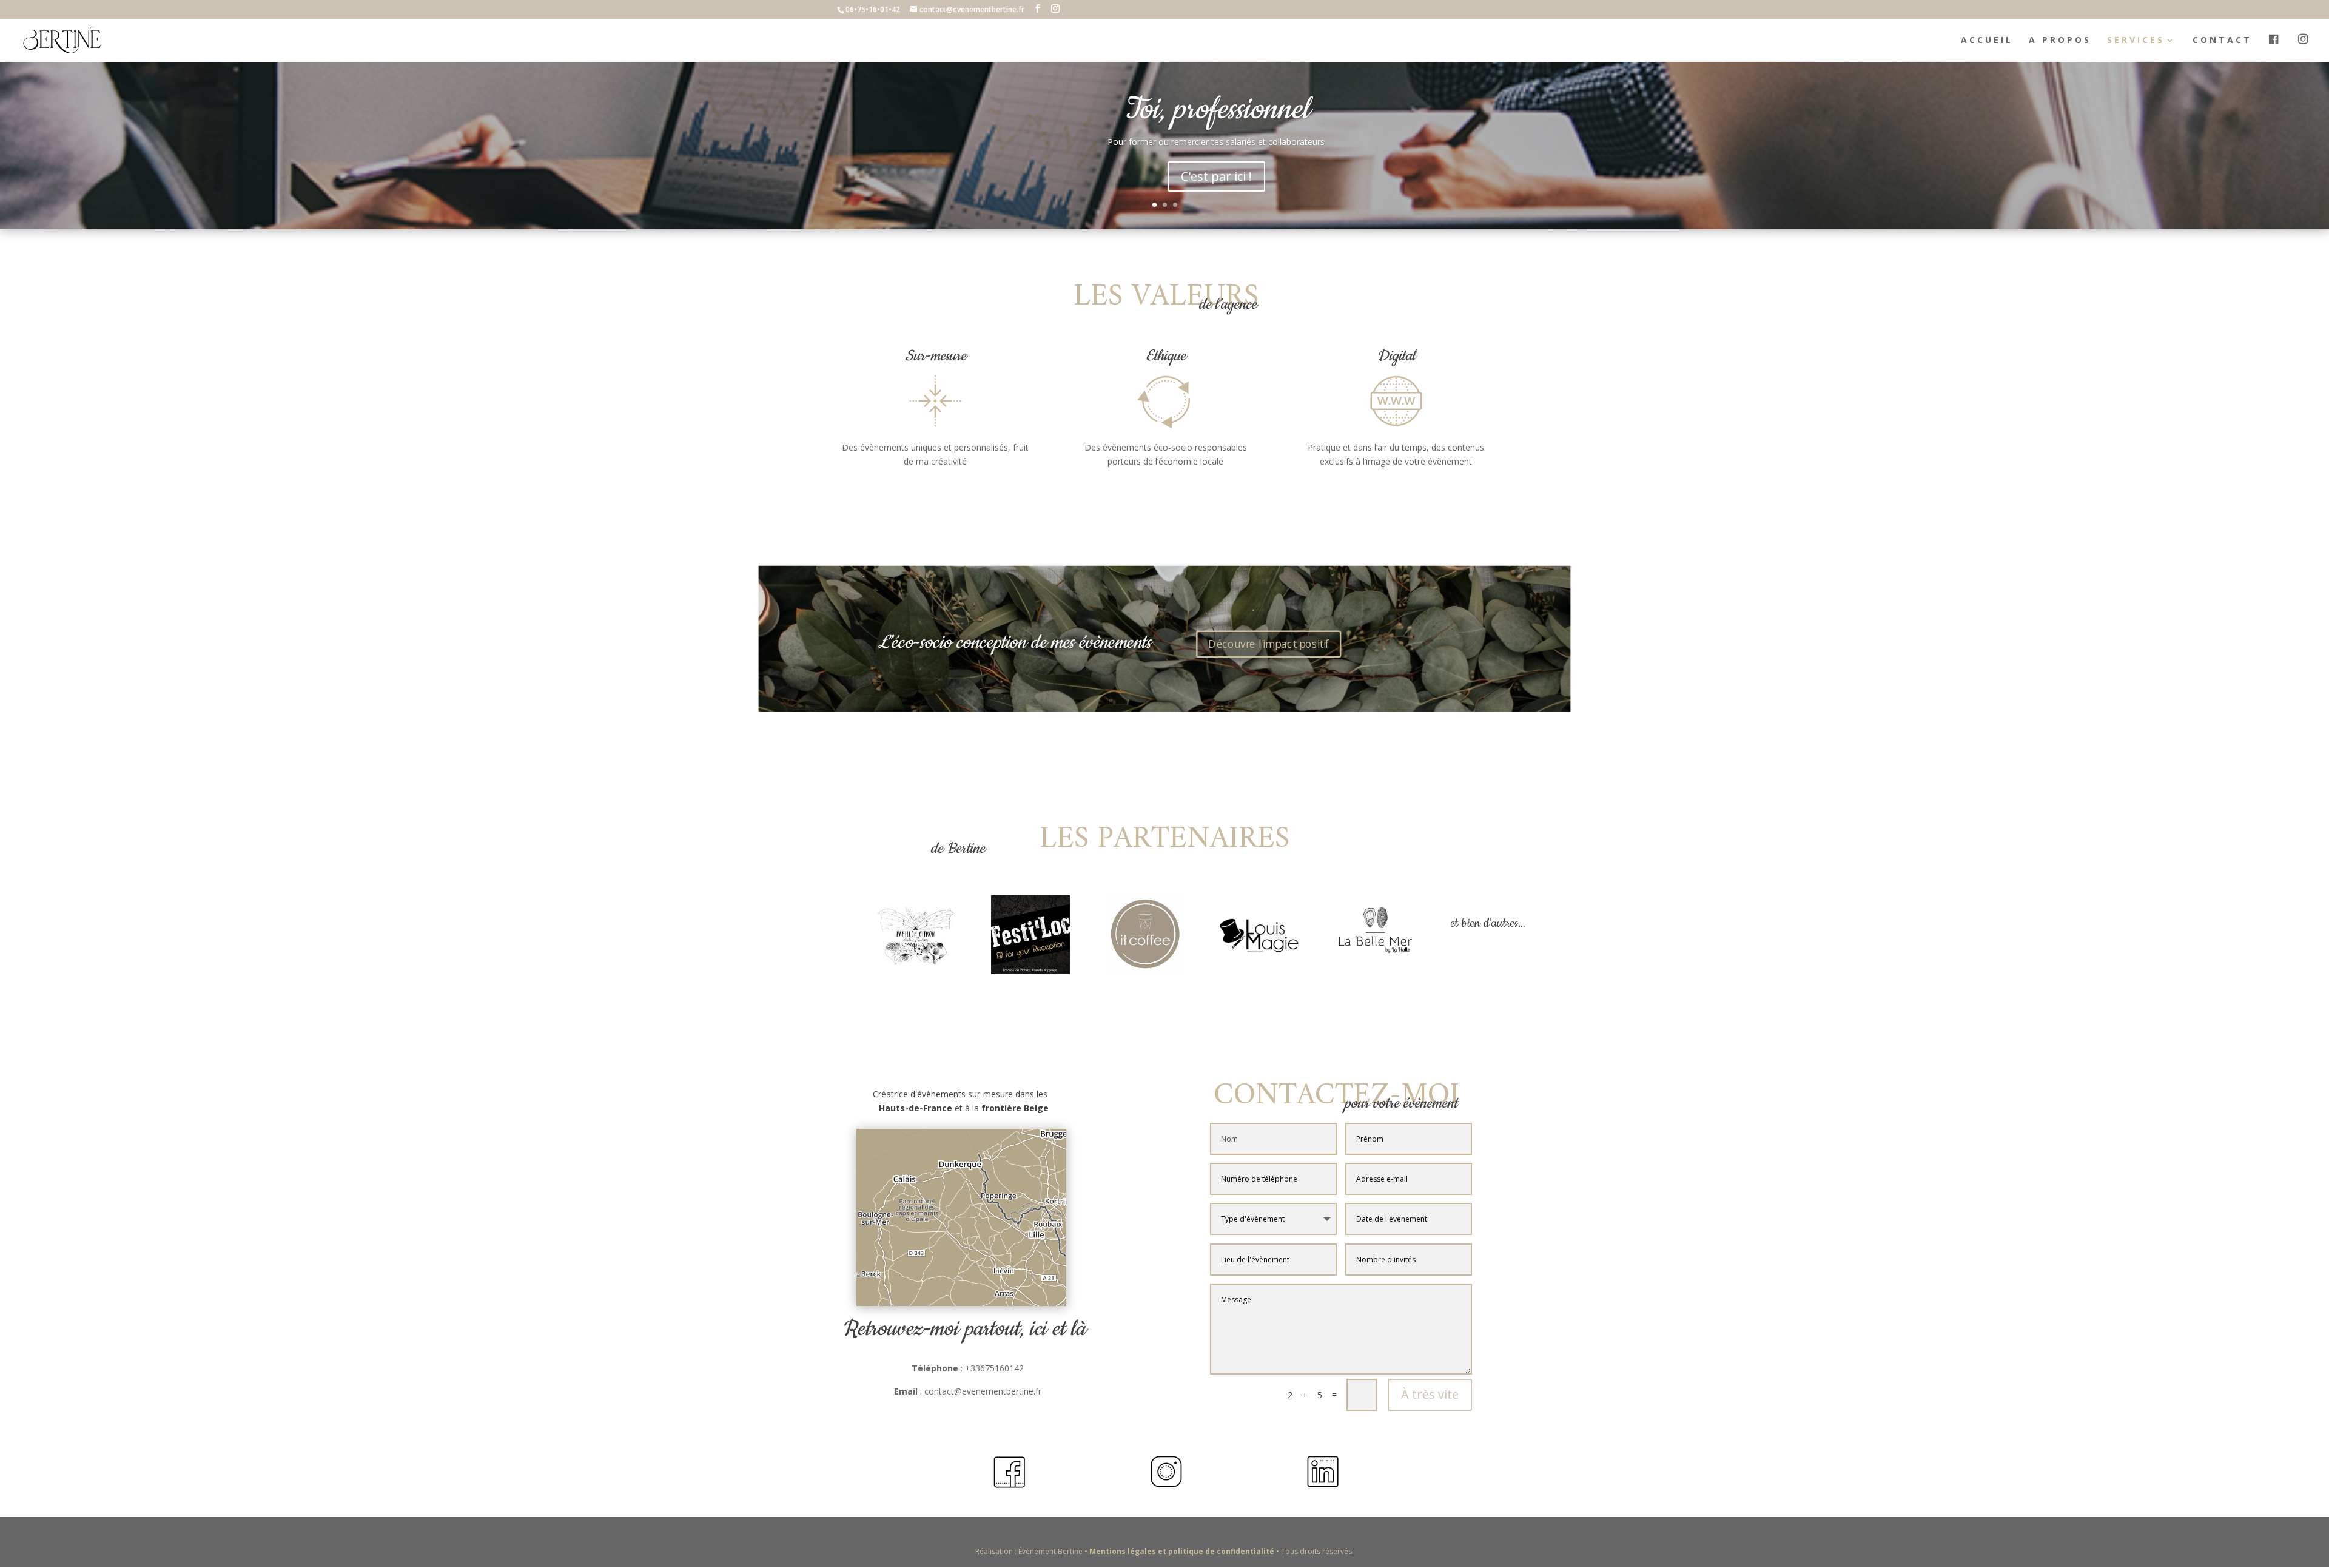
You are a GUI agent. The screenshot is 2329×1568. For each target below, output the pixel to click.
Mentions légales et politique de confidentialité (1183, 1551)
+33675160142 (994, 1368)
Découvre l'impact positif (1269, 644)
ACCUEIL (1987, 41)
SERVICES (2136, 41)
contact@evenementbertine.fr (983, 1391)
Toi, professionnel (1216, 110)
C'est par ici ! (1216, 176)
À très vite (1430, 1394)
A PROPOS (2060, 41)
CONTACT (2222, 41)
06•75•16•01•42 (873, 9)
